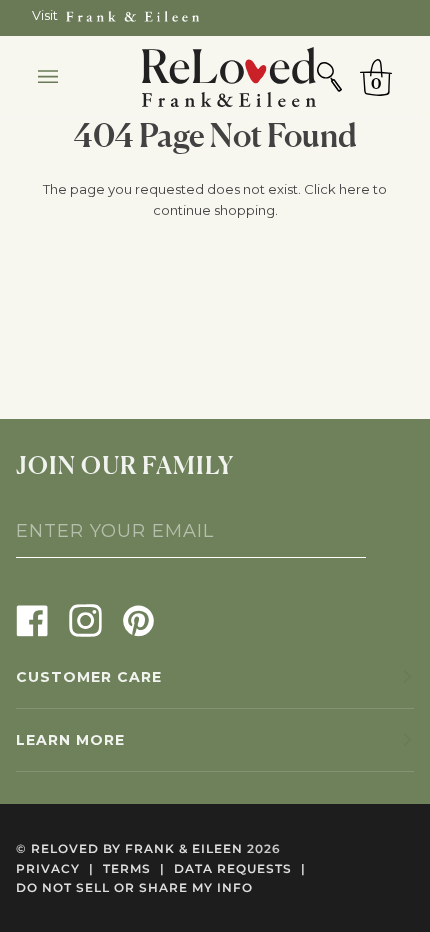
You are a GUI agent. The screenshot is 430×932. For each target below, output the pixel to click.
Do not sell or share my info (134, 887)
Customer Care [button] (89, 677)
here (354, 189)
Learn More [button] (70, 740)
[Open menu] (68, 77)
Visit (45, 15)
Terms (134, 868)
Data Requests (240, 868)
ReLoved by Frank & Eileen (137, 848)
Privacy (55, 868)
